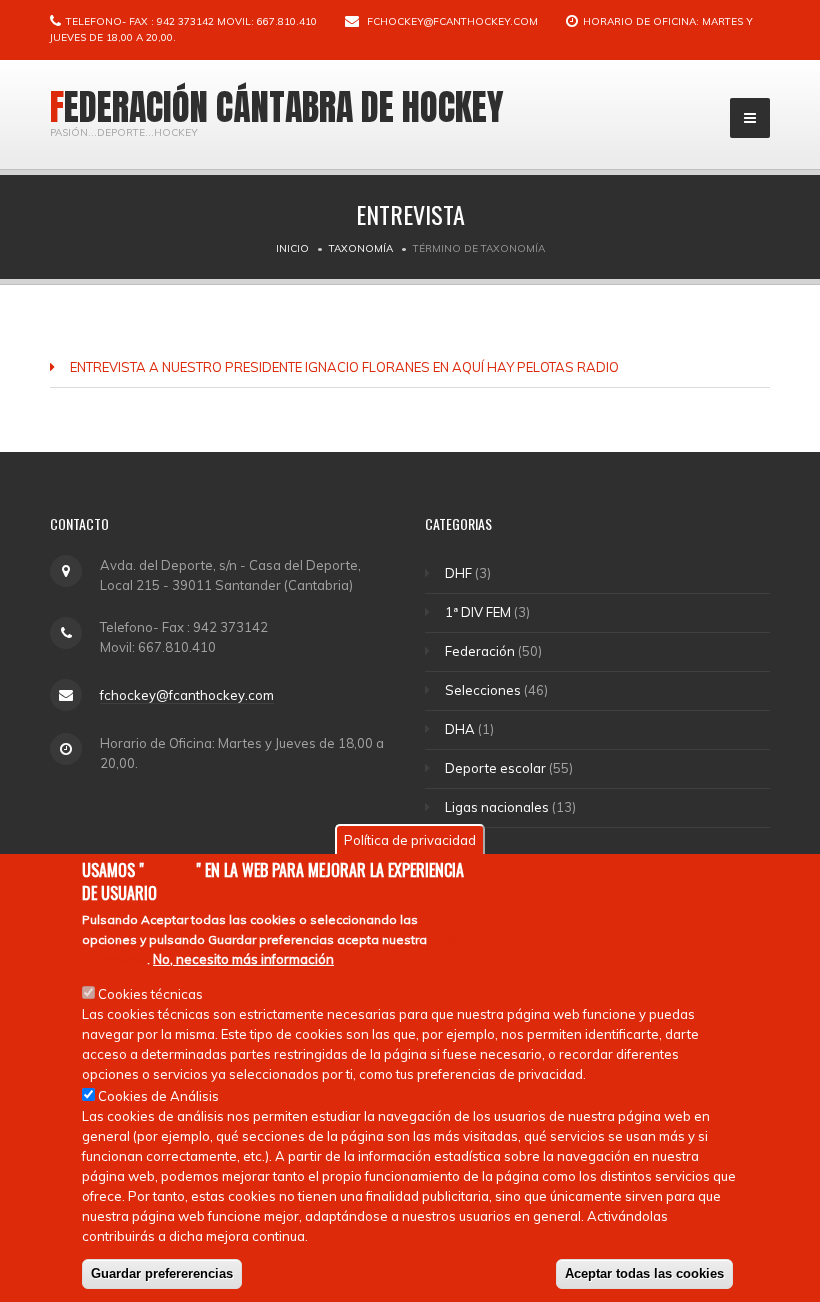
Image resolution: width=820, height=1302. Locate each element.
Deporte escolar (495, 768)
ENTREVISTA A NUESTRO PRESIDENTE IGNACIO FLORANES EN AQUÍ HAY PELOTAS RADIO (344, 367)
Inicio (292, 248)
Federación (480, 651)
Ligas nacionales (497, 807)
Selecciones (483, 690)
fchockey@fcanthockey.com (452, 21)
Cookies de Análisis (158, 1096)
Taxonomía (361, 248)
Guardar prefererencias (162, 1273)
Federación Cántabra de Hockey (277, 107)
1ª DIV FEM (478, 612)
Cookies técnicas (150, 994)
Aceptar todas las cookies (644, 1273)
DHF (458, 573)
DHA (460, 729)
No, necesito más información (243, 959)
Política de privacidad (410, 840)
